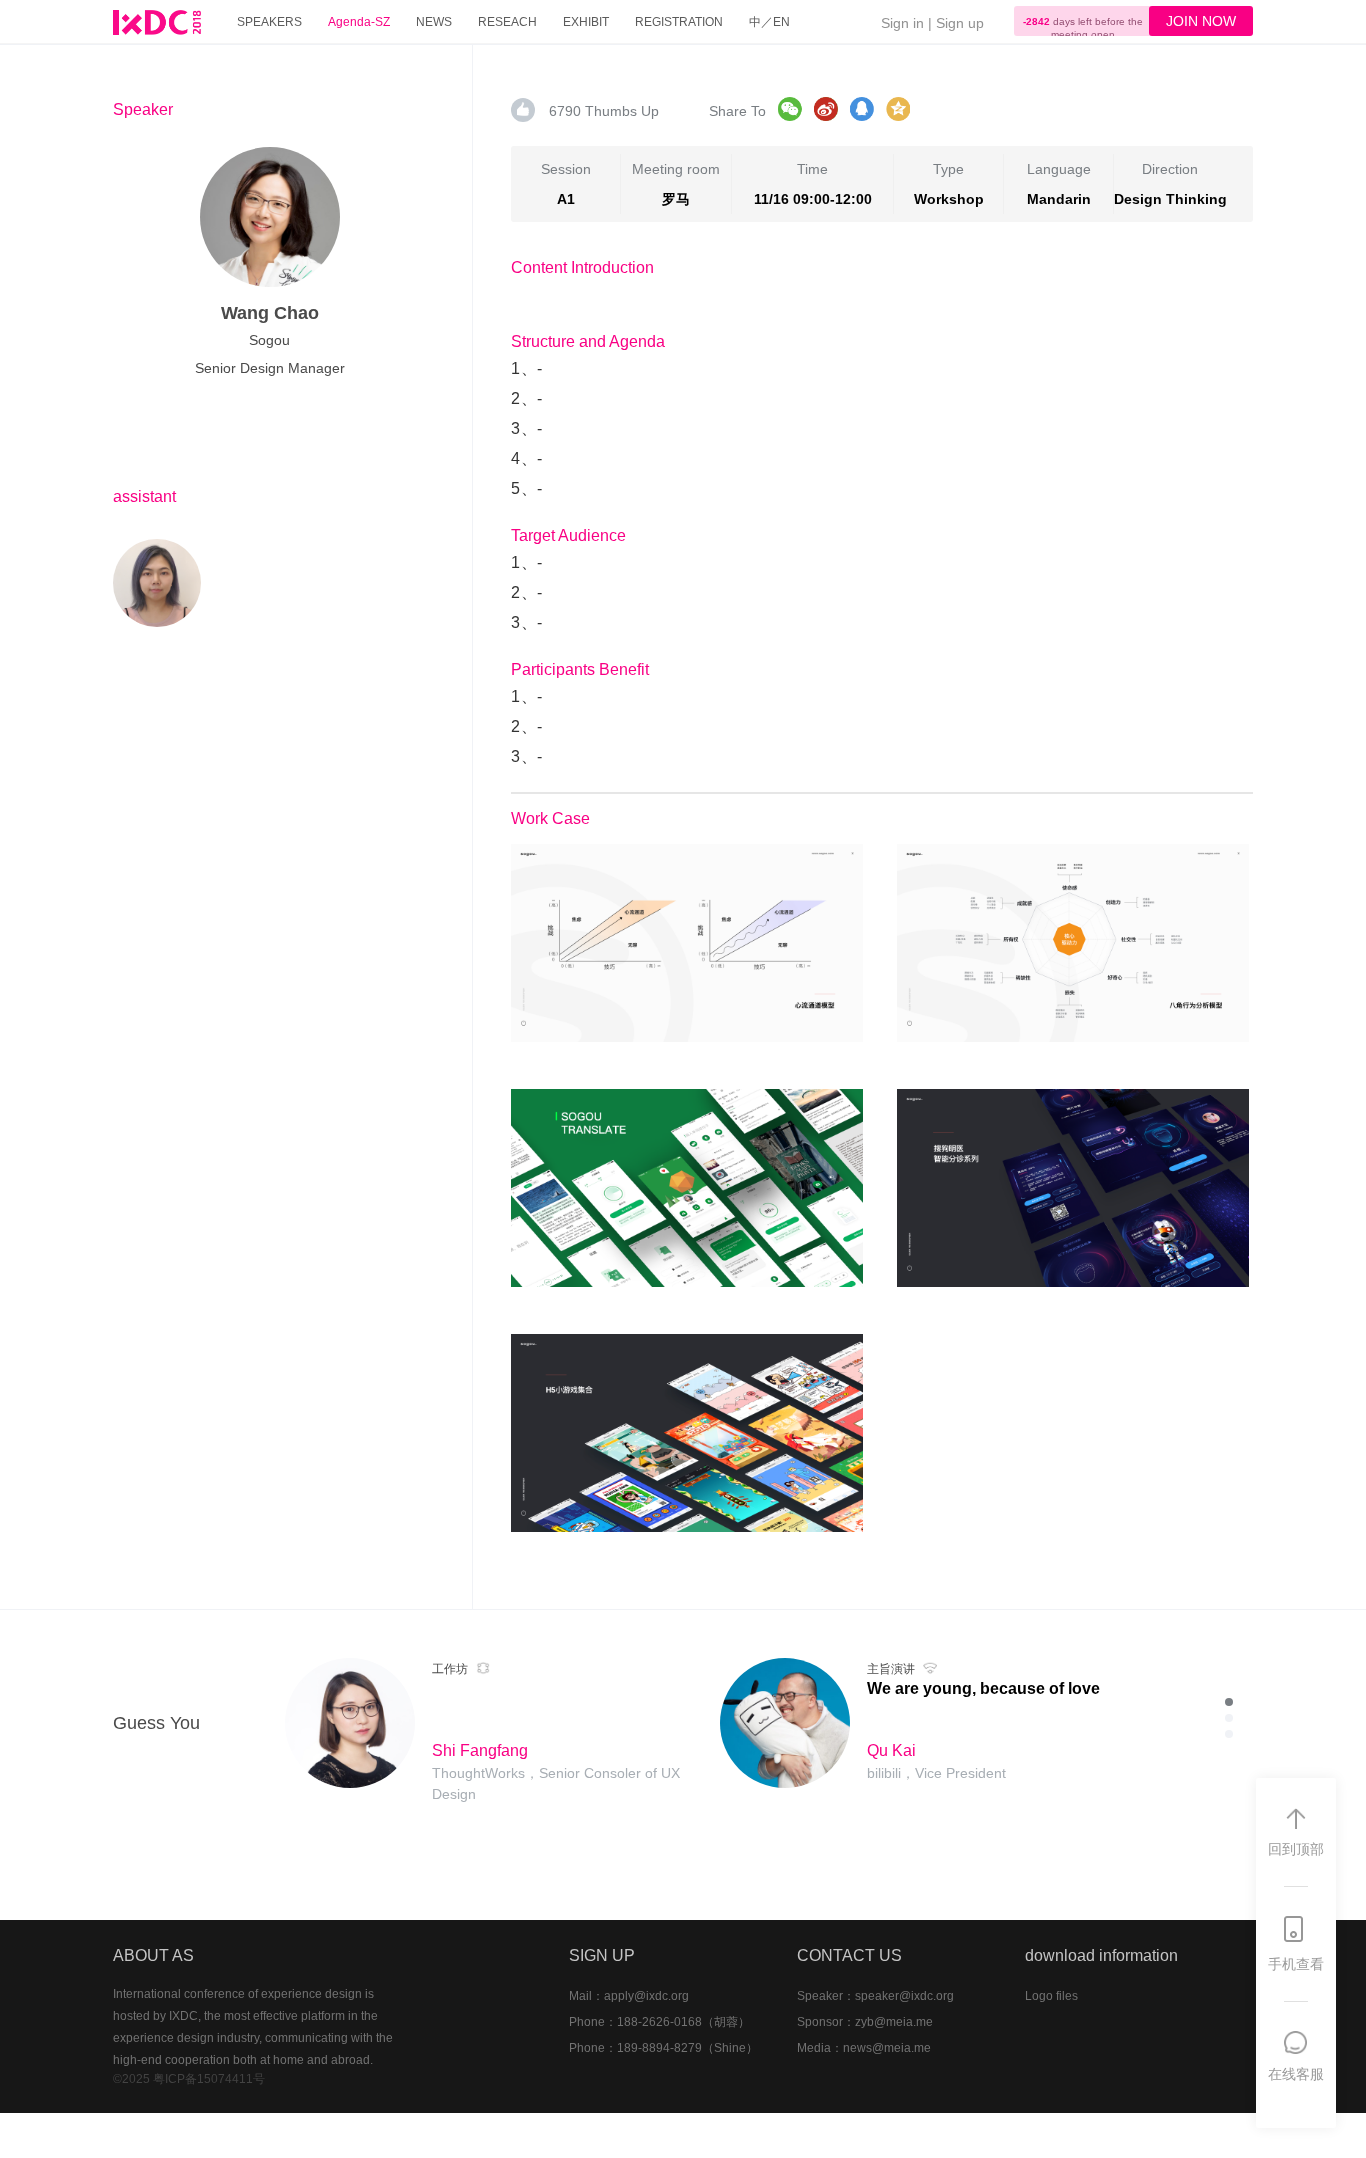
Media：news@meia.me (864, 2048)
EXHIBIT (586, 22)
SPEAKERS (269, 22)
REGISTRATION (679, 22)
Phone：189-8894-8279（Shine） (663, 2048)
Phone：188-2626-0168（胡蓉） (659, 2022)
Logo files (1051, 1996)
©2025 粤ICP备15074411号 (189, 2079)
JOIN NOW (1201, 21)
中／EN (769, 22)
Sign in (902, 23)
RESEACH (507, 22)
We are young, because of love (983, 1688)
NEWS (434, 22)
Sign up (960, 23)
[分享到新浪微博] (826, 109)
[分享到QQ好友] (862, 109)
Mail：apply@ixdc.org (629, 1996)
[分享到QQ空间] (898, 109)
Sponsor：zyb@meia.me (865, 2022)
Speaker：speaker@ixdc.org (875, 1996)
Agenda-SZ (359, 22)
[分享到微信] (790, 109)
